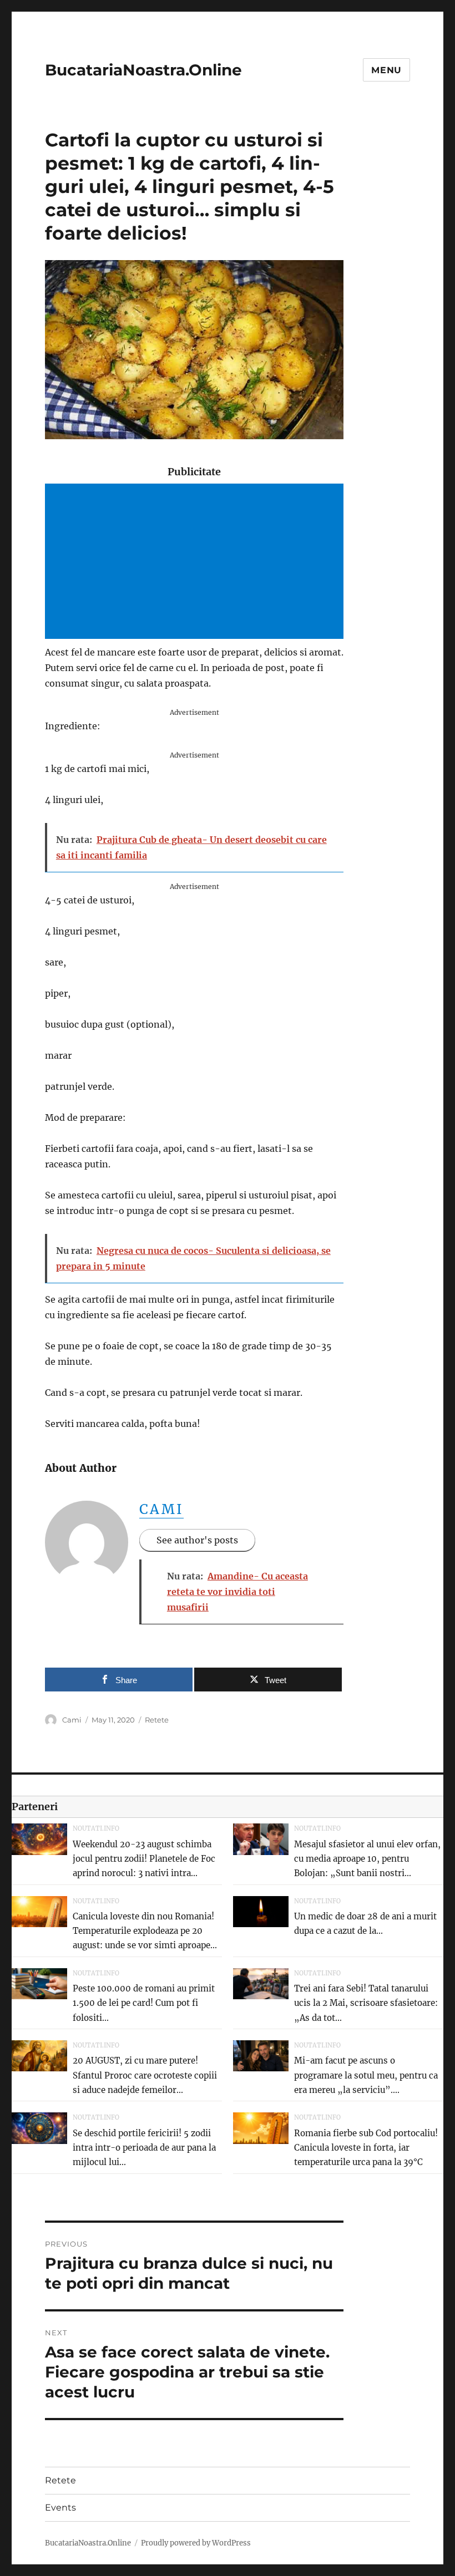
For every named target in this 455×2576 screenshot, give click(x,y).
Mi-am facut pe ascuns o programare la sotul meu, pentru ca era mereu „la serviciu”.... (366, 2075)
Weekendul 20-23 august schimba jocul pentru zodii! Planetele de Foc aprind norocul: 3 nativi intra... (144, 1859)
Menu (386, 70)
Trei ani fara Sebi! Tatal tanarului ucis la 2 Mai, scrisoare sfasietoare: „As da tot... (366, 2003)
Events (60, 2508)
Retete (157, 1720)
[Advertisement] (197, 562)
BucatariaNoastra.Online (143, 70)
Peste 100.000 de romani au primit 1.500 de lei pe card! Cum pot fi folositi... (144, 2003)
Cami (162, 1509)
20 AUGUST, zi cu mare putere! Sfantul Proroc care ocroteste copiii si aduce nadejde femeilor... (145, 2075)
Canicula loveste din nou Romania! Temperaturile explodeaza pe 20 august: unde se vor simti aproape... (145, 1931)
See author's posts (197, 1540)
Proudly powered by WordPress (196, 2543)
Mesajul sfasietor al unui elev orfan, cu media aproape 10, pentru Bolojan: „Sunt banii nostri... (367, 1859)
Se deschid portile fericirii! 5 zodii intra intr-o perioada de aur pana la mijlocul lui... (144, 2148)
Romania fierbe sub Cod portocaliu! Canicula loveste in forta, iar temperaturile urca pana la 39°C (366, 2148)
